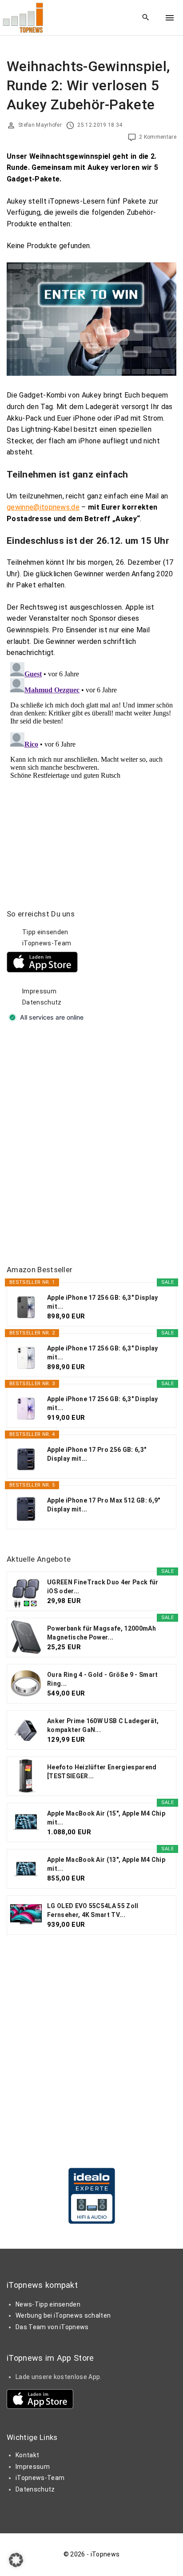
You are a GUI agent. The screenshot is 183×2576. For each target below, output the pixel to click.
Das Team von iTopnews (52, 2327)
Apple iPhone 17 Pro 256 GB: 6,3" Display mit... (97, 1454)
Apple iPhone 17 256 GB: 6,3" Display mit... (103, 1302)
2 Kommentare (158, 137)
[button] (16, 2560)
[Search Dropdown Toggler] (146, 18)
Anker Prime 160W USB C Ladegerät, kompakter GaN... (103, 1725)
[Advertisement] (91, 1145)
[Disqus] (91, 770)
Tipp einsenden (45, 932)
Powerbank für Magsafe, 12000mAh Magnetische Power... (101, 1633)
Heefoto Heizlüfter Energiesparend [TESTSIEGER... (102, 1772)
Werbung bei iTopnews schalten (63, 2315)
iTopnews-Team (47, 943)
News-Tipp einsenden (48, 2304)
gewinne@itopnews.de (43, 507)
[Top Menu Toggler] (170, 18)
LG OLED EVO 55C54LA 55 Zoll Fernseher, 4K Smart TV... (93, 1910)
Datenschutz (42, 1002)
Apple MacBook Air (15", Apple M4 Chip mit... (106, 1818)
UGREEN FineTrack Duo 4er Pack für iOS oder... (103, 1587)
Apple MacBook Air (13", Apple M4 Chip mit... (106, 1864)
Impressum (39, 991)
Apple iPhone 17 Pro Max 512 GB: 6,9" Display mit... (104, 1505)
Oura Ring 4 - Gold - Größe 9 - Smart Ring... (103, 1679)
